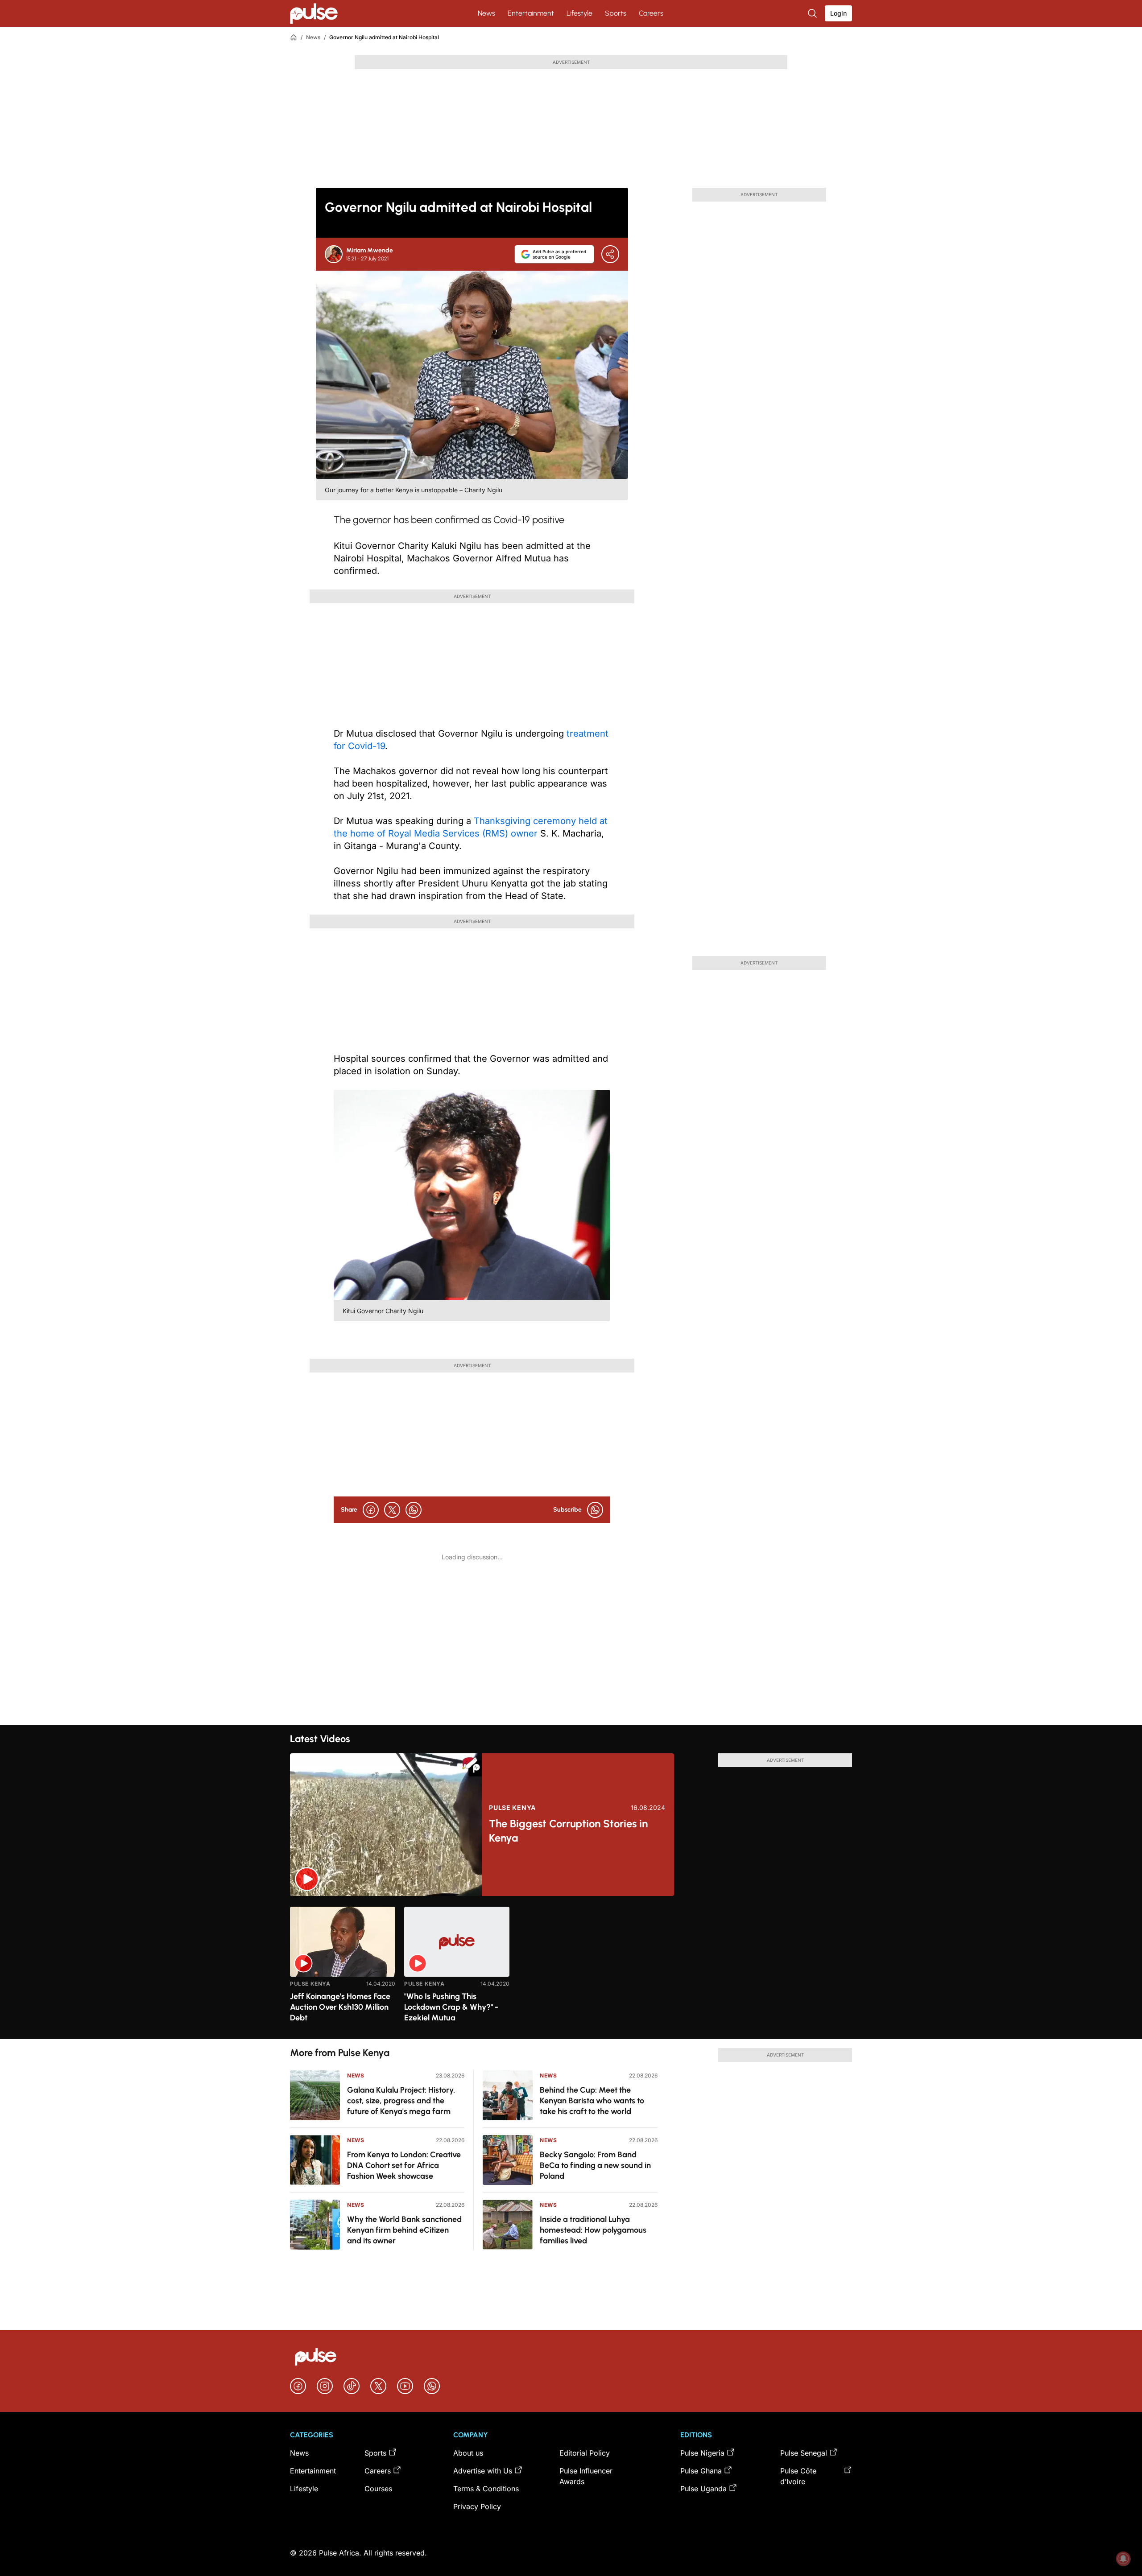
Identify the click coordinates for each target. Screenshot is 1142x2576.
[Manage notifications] (1123, 2559)
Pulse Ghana (701, 2471)
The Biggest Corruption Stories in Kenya (568, 1831)
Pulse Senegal (804, 2453)
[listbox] (571, 1968)
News (486, 13)
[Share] (610, 254)
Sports (616, 13)
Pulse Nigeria (702, 2453)
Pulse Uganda (703, 2489)
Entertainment (531, 13)
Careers (651, 13)
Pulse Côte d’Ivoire (798, 2476)
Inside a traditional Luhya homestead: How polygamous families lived (593, 2230)
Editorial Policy (585, 2453)
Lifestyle (579, 13)
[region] (571, 1968)
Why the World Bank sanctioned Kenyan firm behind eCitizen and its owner (404, 2230)
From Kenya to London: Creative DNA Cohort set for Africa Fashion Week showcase (404, 2165)
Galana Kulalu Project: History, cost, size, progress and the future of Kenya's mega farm (401, 2101)
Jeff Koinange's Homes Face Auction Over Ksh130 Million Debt (340, 2007)
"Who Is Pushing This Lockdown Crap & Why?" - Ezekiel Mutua (451, 2007)
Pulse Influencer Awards (586, 2476)
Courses (378, 2489)
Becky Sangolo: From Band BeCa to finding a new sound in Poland (595, 2165)
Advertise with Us (483, 2471)
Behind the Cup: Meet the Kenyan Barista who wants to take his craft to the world (592, 2101)
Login (838, 13)
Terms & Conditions (486, 2489)
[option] (343, 1969)
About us (468, 2453)
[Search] (813, 13)
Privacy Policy (477, 2506)
